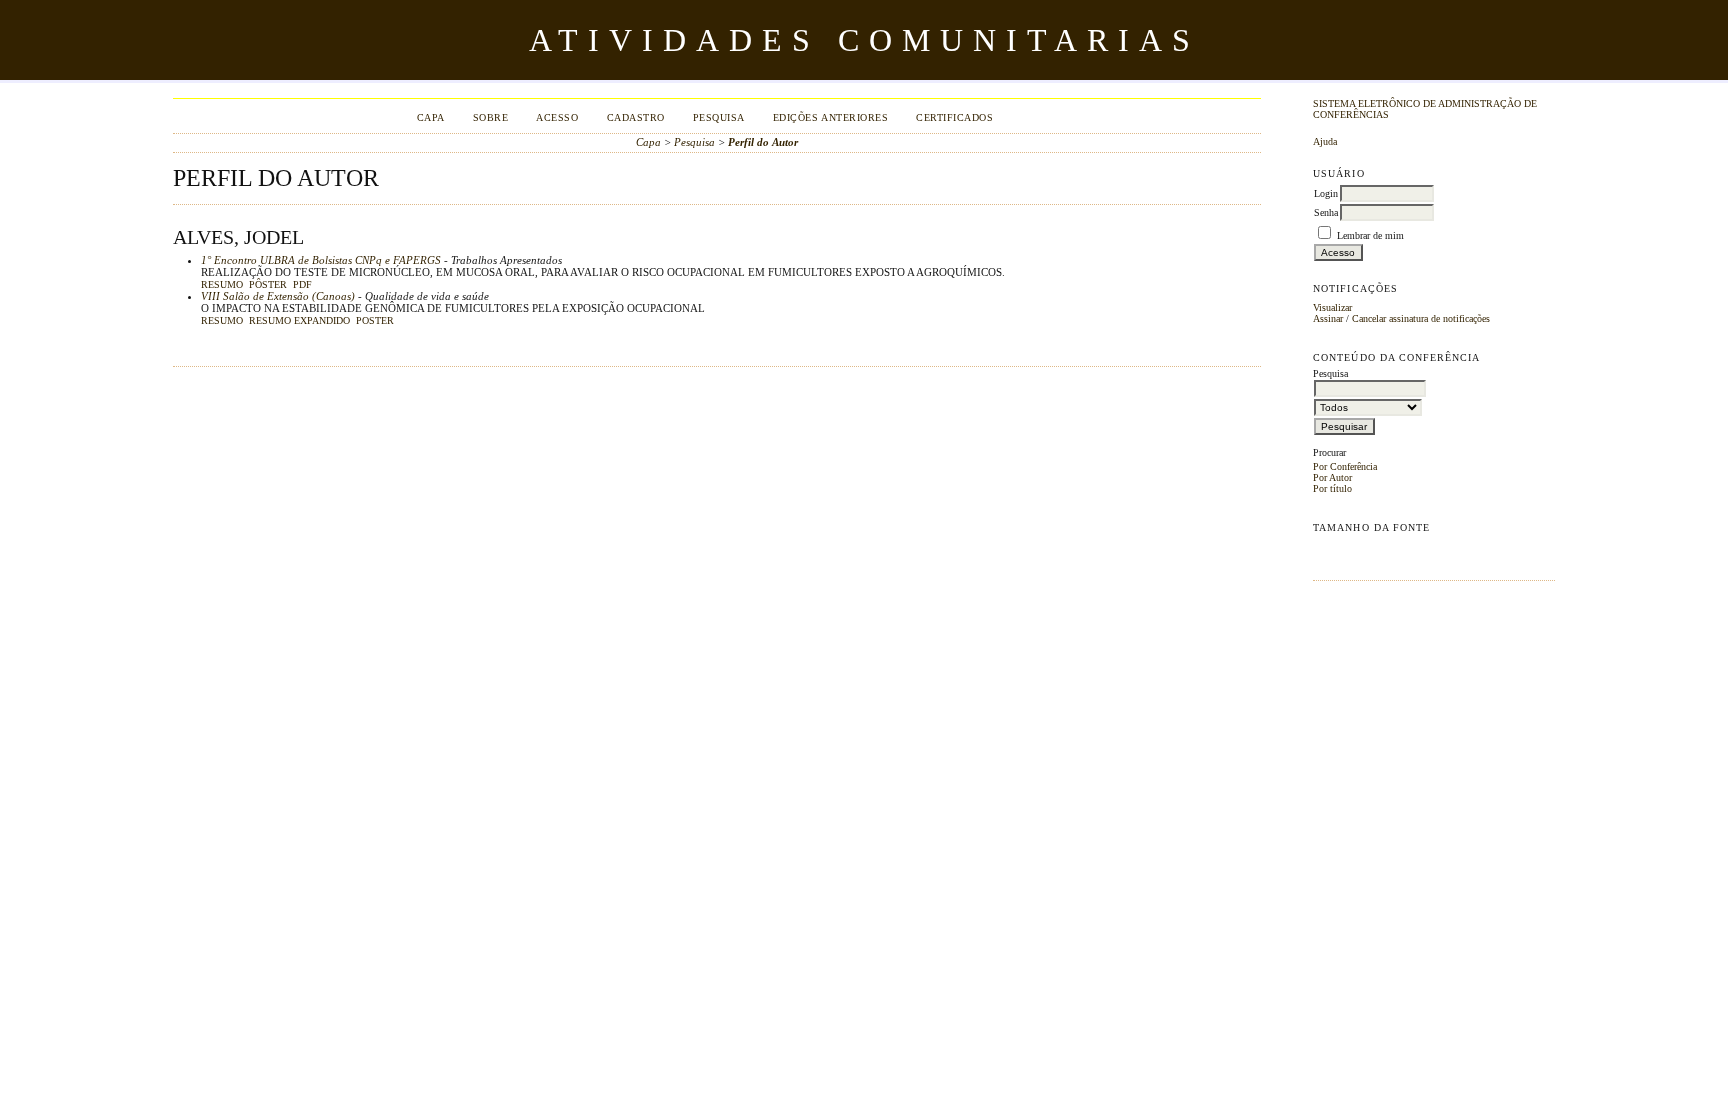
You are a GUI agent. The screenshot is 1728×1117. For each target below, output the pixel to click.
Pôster (268, 285)
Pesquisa (719, 117)
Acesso (557, 117)
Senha (1326, 212)
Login (1326, 193)
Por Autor (1332, 477)
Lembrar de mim (1370, 235)
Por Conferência (1345, 466)
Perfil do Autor (763, 142)
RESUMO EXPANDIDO (299, 321)
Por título (1332, 488)
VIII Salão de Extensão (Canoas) (278, 296)
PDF (302, 285)
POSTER (375, 321)
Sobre (491, 117)
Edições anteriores (830, 117)
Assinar (1328, 318)
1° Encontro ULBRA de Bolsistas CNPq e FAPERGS (321, 260)
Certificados (954, 117)
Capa (431, 117)
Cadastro (636, 117)
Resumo (222, 285)
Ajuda (1325, 141)
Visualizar (1332, 307)
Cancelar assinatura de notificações (1421, 318)
